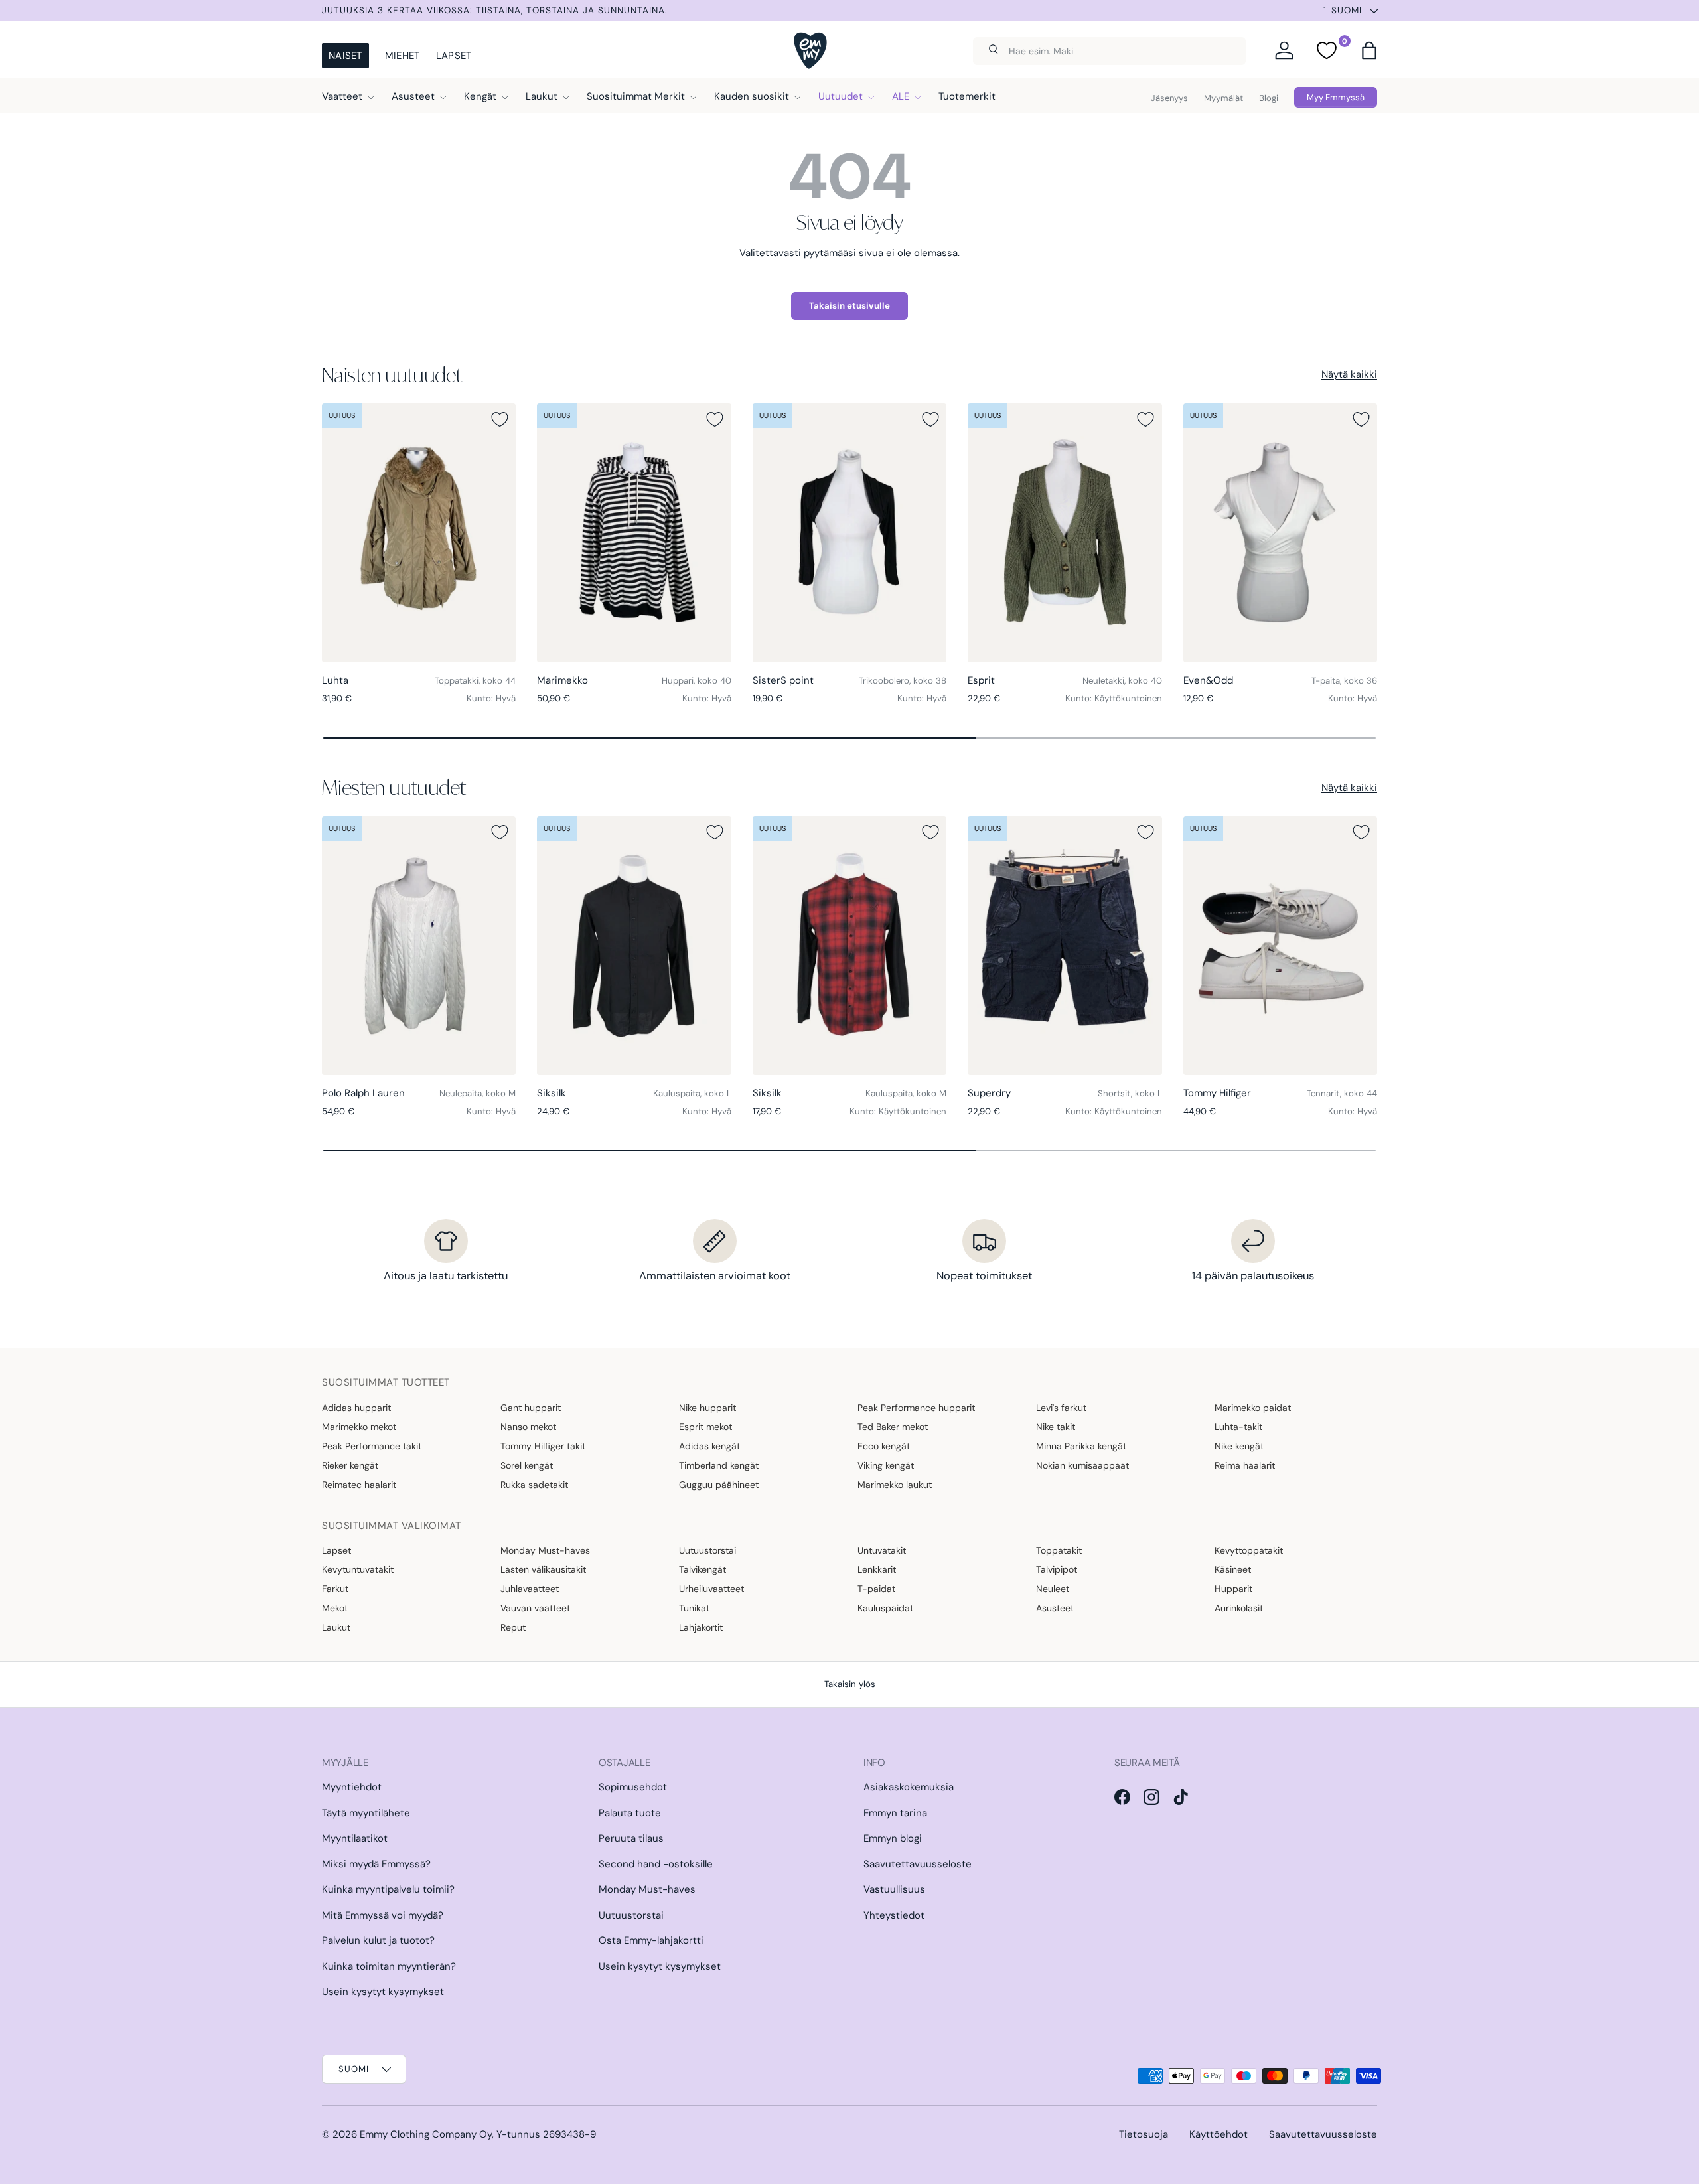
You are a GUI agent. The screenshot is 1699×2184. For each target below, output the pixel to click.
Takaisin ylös (850, 1684)
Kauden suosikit (752, 96)
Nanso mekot (528, 1427)
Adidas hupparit (356, 1408)
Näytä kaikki (1349, 374)
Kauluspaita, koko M (906, 1093)
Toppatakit (1059, 1550)
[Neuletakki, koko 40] (1065, 533)
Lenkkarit (877, 1569)
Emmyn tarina (895, 1813)
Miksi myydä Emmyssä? (376, 1864)
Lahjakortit (701, 1627)
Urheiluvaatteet (711, 1589)
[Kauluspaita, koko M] (849, 946)
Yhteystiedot (894, 1915)
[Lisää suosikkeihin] (500, 419)
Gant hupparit (531, 1408)
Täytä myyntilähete (366, 1813)
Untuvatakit (882, 1550)
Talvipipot (1057, 1569)
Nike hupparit (707, 1408)
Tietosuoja (1144, 2134)
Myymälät (1223, 98)
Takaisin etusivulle (849, 306)
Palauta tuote (630, 1813)
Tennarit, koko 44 (1342, 1093)
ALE (901, 96)
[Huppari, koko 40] (634, 533)
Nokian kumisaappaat (1082, 1465)
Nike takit (1056, 1427)
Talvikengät (702, 1569)
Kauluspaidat (885, 1608)
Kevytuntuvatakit (358, 1569)
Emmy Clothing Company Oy (426, 2134)
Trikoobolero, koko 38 (903, 681)
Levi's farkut (1061, 1408)
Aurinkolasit (1239, 1608)
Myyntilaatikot (355, 1838)
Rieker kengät (350, 1465)
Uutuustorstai (707, 1550)
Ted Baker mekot (893, 1427)
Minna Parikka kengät (1081, 1446)
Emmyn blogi (893, 1838)
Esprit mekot (705, 1427)
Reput (513, 1627)
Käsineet (1233, 1569)
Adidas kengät (709, 1446)
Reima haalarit (1245, 1465)
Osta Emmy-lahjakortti (651, 1940)
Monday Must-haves (545, 1550)
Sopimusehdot (633, 1787)
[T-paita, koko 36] (1280, 533)
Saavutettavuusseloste (918, 1864)
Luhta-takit (1238, 1427)
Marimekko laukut (895, 1485)
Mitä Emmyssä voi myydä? (383, 1915)
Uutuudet (841, 96)
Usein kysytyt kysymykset (383, 1992)
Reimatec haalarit (359, 1485)
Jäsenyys (1169, 98)
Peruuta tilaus (631, 1838)
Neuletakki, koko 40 (1122, 681)
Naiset (345, 56)
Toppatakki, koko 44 (475, 681)
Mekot (335, 1608)
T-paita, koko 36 (1344, 681)
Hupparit (1233, 1589)
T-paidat (876, 1589)
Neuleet (1053, 1589)
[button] (1369, 50)
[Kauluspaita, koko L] (634, 946)
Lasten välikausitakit (543, 1569)
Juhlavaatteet (530, 1589)
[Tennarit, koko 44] (1280, 946)
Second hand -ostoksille (656, 1864)
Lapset (454, 56)
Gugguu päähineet (719, 1485)
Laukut (542, 96)
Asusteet (413, 96)
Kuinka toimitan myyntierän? (389, 1966)
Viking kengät (886, 1465)
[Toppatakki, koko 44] (419, 533)
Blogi (1269, 98)
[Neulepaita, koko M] (419, 946)
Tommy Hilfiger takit (543, 1446)
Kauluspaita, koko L (692, 1093)
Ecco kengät (884, 1446)
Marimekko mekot (359, 1427)
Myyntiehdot (352, 1787)
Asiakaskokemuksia (909, 1787)
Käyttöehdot (1219, 2134)
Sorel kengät (527, 1465)
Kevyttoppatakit (1249, 1550)
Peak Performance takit (372, 1446)
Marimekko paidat (1253, 1408)
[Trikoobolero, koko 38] (849, 533)
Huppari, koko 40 (697, 681)
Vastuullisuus (894, 1889)
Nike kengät (1239, 1446)
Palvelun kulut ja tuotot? (378, 1940)
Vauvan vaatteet (535, 1608)
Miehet (403, 56)
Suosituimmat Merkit (636, 96)
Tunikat (694, 1608)
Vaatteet (342, 96)
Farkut (335, 1589)
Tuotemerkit (967, 96)
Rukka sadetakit (534, 1485)
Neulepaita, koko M (478, 1093)
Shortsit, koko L (1130, 1093)
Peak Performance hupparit (916, 1408)
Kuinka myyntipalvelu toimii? (388, 1889)
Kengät (480, 96)
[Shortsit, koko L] (1065, 946)
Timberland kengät (719, 1465)
